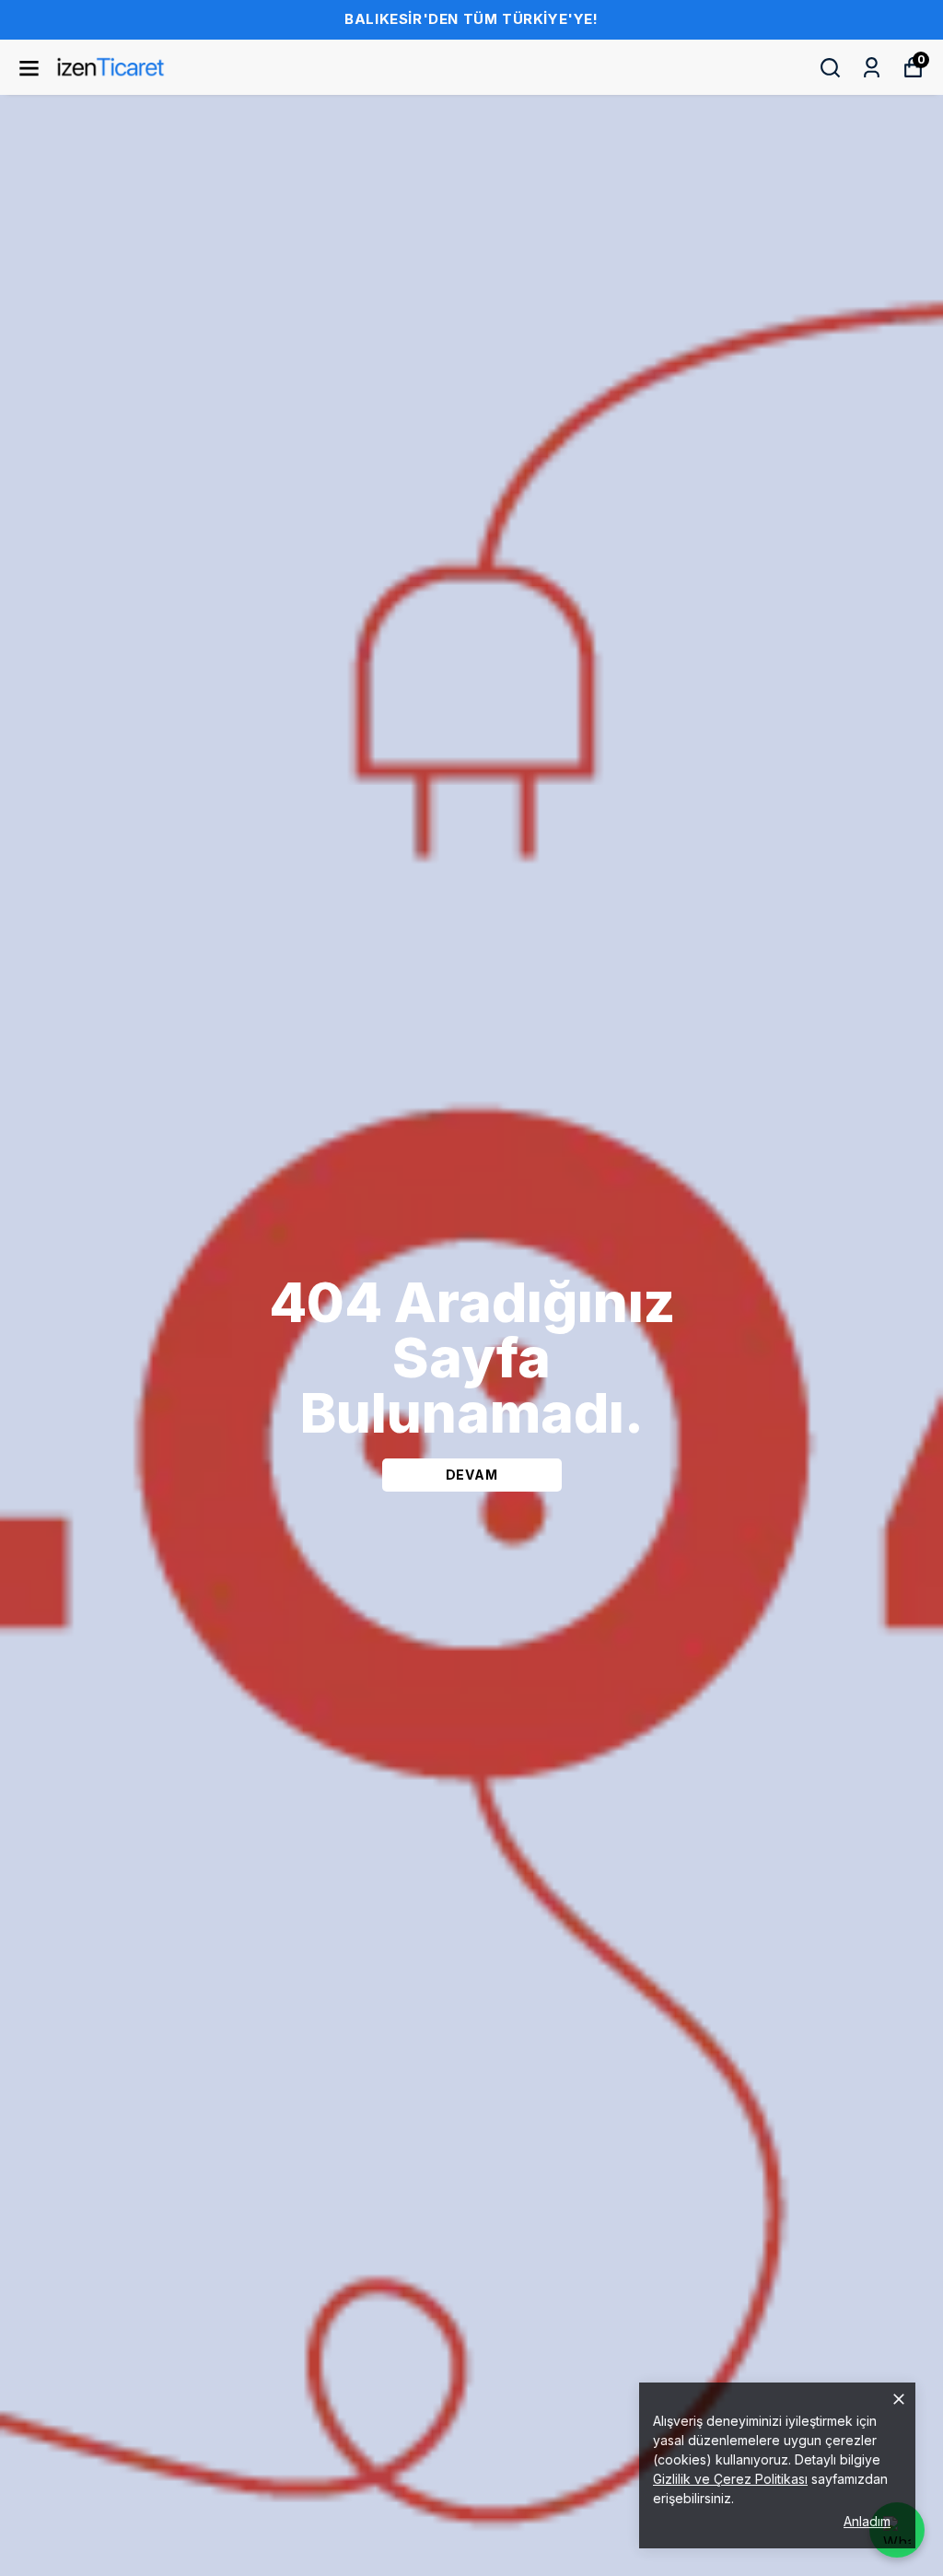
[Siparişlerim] (872, 68)
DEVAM (472, 1475)
